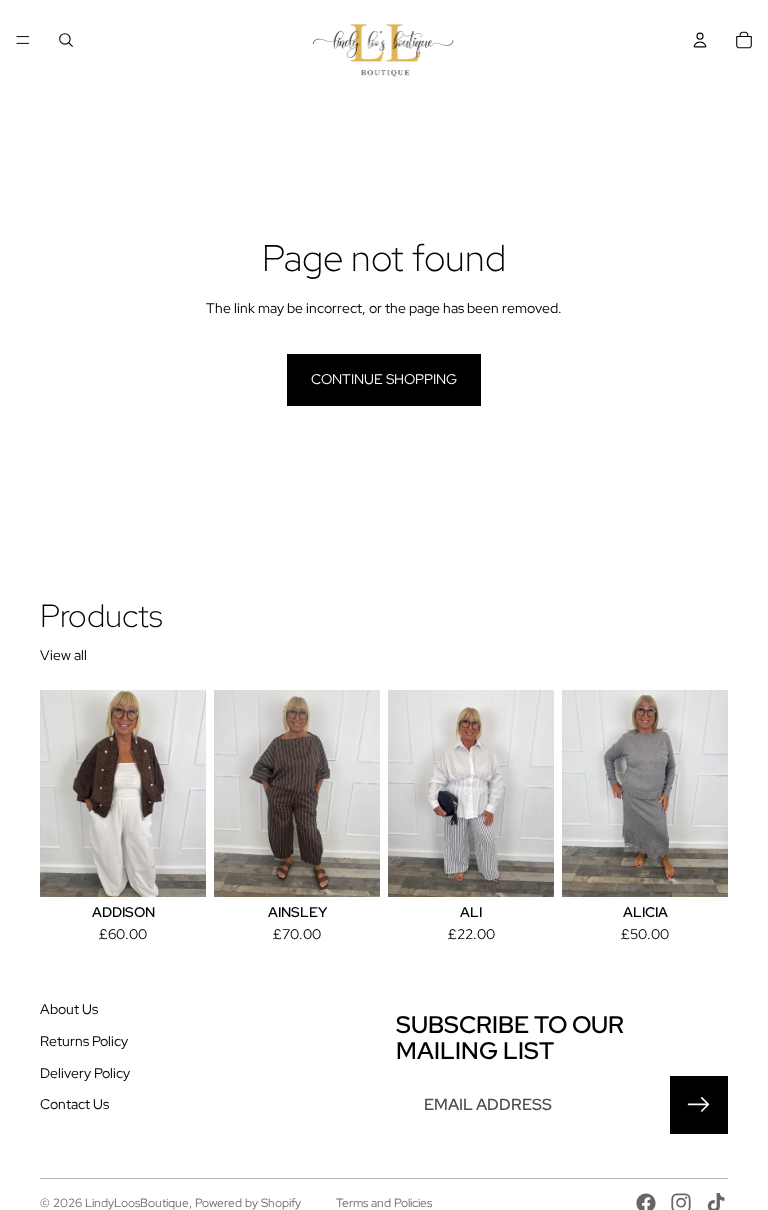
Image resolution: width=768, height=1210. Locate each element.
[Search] (66, 40)
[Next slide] (358, 794)
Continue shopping (384, 379)
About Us (69, 1009)
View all (63, 655)
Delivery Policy (85, 1073)
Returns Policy (84, 1041)
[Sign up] (699, 1105)
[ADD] (523, 867)
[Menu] (23, 40)
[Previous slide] (236, 794)
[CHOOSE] (175, 867)
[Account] (700, 40)
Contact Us (74, 1104)
